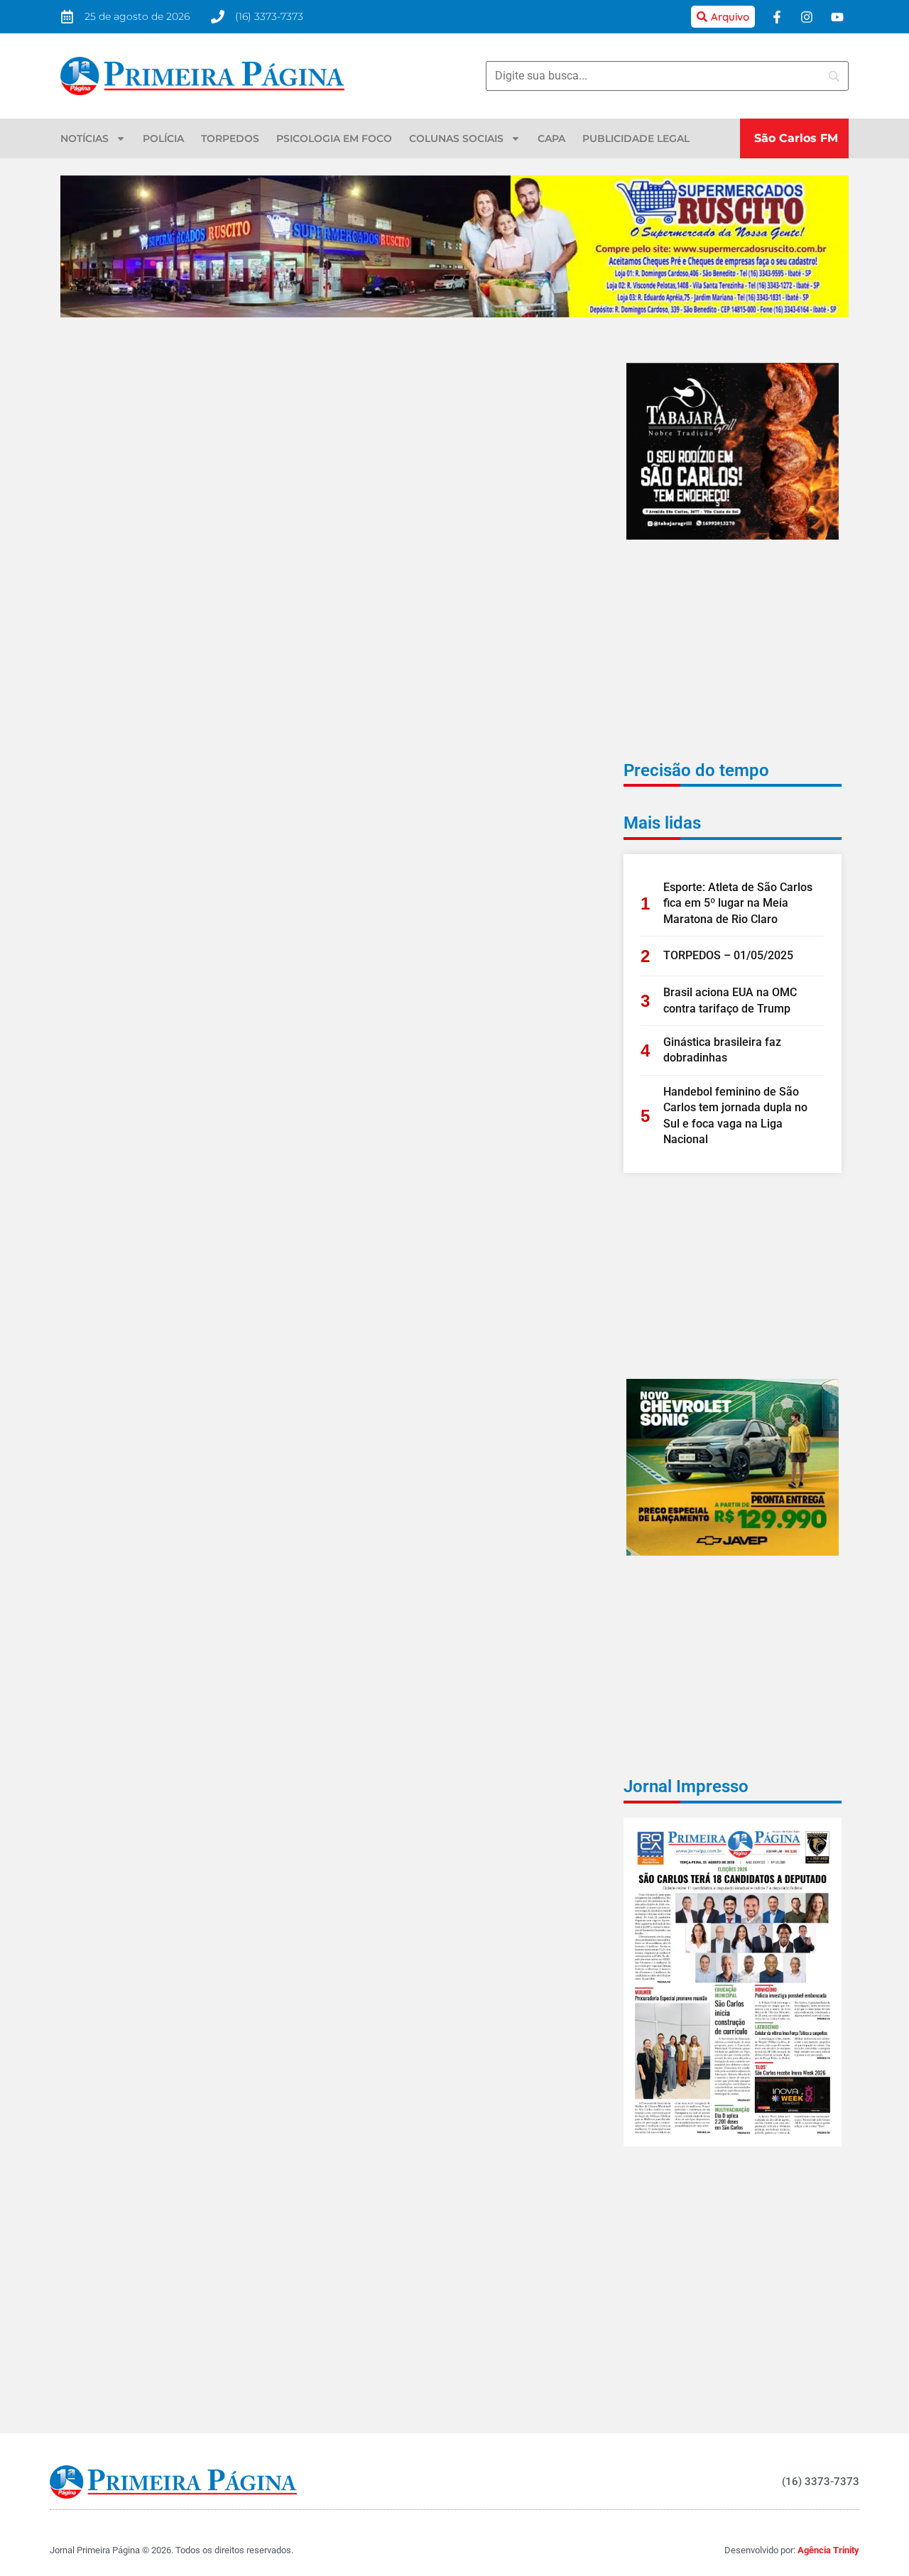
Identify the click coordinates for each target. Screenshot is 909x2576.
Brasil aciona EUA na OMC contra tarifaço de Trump (730, 1000)
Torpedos (230, 138)
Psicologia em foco (334, 138)
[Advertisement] (733, 660)
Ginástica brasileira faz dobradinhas (722, 1050)
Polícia (163, 138)
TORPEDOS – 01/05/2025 (728, 955)
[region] (724, 2473)
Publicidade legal (636, 138)
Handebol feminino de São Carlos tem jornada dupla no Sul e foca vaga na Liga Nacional (735, 1115)
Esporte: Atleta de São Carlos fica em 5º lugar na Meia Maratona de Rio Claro (738, 903)
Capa (551, 138)
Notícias (85, 138)
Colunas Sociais (456, 138)
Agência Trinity (828, 2550)
